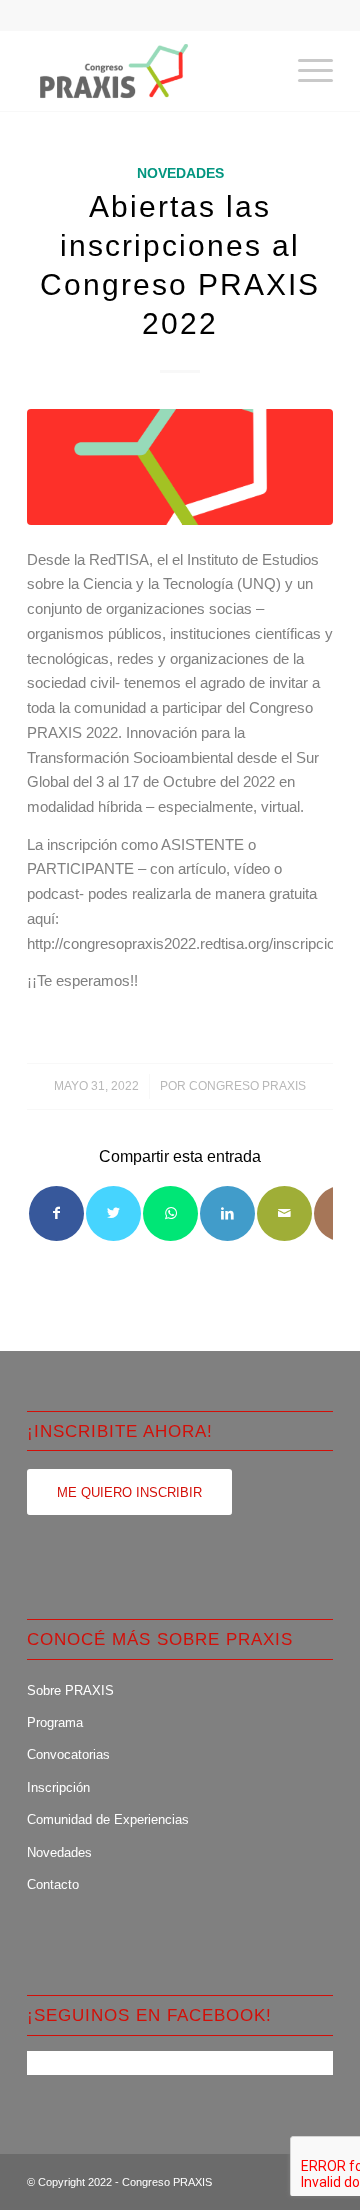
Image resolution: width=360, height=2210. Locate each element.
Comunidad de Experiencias (108, 1819)
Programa (55, 1722)
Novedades (180, 173)
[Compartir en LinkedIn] (227, 1213)
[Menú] (305, 71)
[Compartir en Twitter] (113, 1213)
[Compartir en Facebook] (56, 1213)
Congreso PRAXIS (247, 1086)
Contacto (53, 1884)
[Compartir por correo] (284, 1213)
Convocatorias (68, 1754)
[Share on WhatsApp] (170, 1213)
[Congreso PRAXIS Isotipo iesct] (180, 467)
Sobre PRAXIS (70, 1690)
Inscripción (58, 1787)
